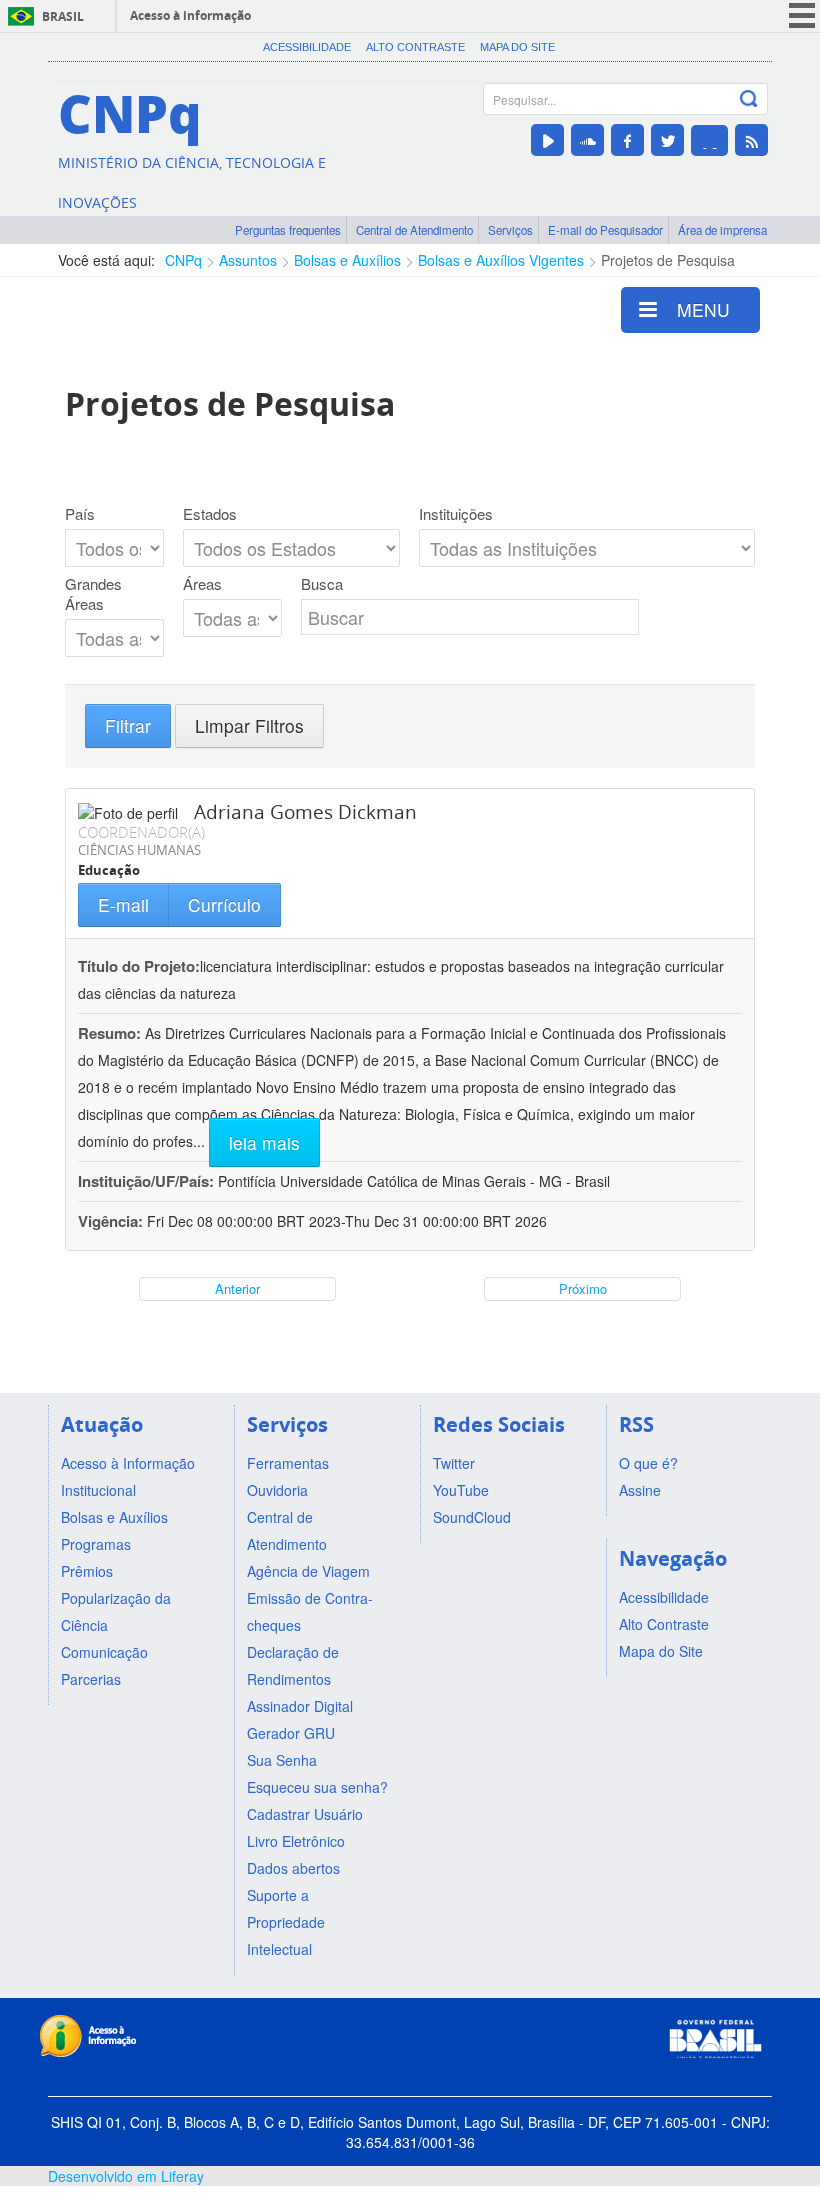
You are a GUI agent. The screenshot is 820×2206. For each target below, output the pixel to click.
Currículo (224, 904)
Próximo (583, 1288)
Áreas (202, 584)
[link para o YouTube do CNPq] (547, 140)
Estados (210, 514)
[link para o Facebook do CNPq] (627, 140)
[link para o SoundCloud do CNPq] (587, 140)
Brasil (63, 16)
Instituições (456, 514)
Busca (322, 584)
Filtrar (128, 725)
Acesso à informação (190, 15)
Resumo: (109, 1033)
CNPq (183, 260)
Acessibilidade (307, 47)
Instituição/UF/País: (148, 1181)
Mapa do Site (517, 47)
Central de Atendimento (414, 230)
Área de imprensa (722, 230)
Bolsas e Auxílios (347, 260)
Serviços (510, 230)
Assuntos (248, 260)
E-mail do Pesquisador (605, 230)
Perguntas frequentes (288, 230)
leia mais (264, 1142)
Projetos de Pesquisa (668, 260)
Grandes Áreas (93, 594)
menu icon (802, 15)
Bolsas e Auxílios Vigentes (501, 260)
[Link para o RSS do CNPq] (751, 140)
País (80, 514)
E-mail (123, 904)
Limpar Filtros (249, 725)
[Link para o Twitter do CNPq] (667, 140)
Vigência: (112, 1221)
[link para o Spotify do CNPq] (709, 140)
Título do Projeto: (139, 966)
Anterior (237, 1288)
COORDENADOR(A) (141, 832)
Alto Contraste (415, 47)
